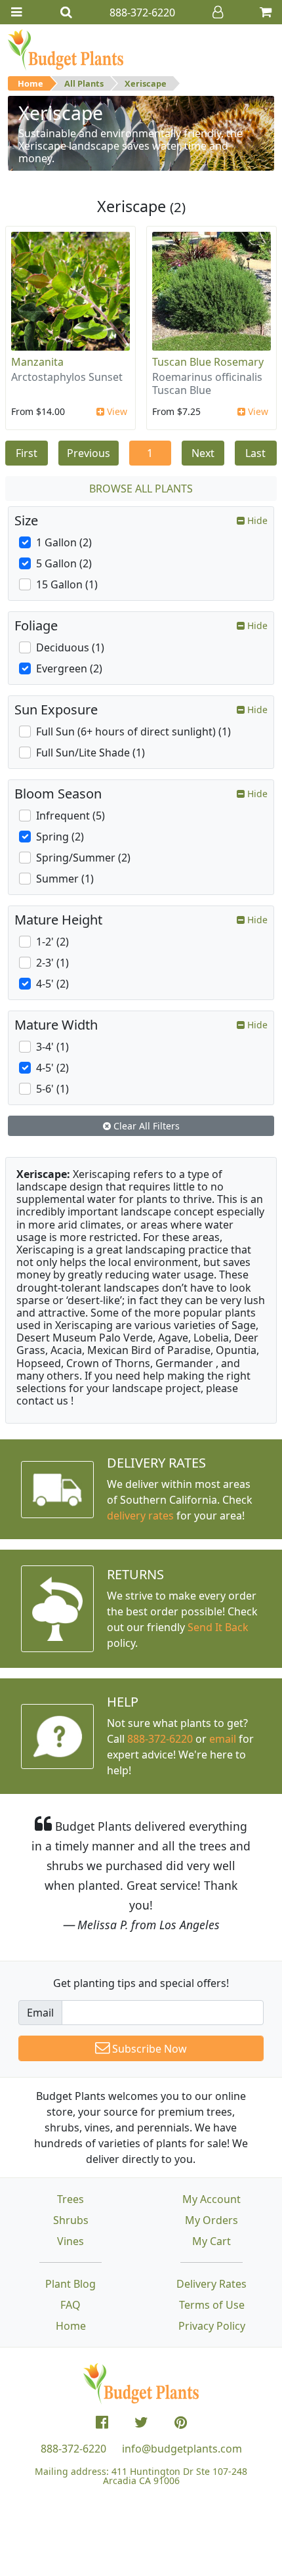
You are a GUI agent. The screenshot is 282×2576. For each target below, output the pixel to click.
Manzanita (37, 362)
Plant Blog (70, 2284)
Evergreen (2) (69, 668)
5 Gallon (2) (64, 563)
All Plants (84, 83)
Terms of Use (212, 2305)
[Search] (66, 12)
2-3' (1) (52, 963)
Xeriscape (146, 83)
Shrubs (71, 2220)
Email (40, 2013)
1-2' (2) (52, 942)
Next (203, 453)
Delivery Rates (211, 2284)
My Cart (211, 2241)
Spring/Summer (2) (83, 858)
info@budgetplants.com (182, 2449)
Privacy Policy (212, 2326)
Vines (70, 2241)
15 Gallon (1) (67, 584)
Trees (70, 2199)
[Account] (218, 12)
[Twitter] (141, 2422)
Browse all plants (141, 489)
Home (30, 83)
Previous (89, 453)
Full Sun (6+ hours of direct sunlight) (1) (133, 731)
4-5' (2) (52, 984)
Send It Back (218, 1627)
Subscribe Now (148, 2049)
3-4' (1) (52, 1047)
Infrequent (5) (70, 816)
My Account (211, 2199)
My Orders (211, 2220)
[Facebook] (102, 2422)
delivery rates (140, 1516)
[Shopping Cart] (266, 12)
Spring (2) (60, 837)
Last (255, 453)
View (116, 411)
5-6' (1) (52, 1089)
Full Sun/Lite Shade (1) (91, 753)
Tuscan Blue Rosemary (208, 362)
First (27, 453)
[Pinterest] (181, 2422)
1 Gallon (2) (64, 542)
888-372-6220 (160, 1739)
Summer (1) (65, 879)
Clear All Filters (145, 1126)
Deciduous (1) (70, 647)
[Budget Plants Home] (66, 49)
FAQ (70, 2305)
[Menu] (16, 12)
